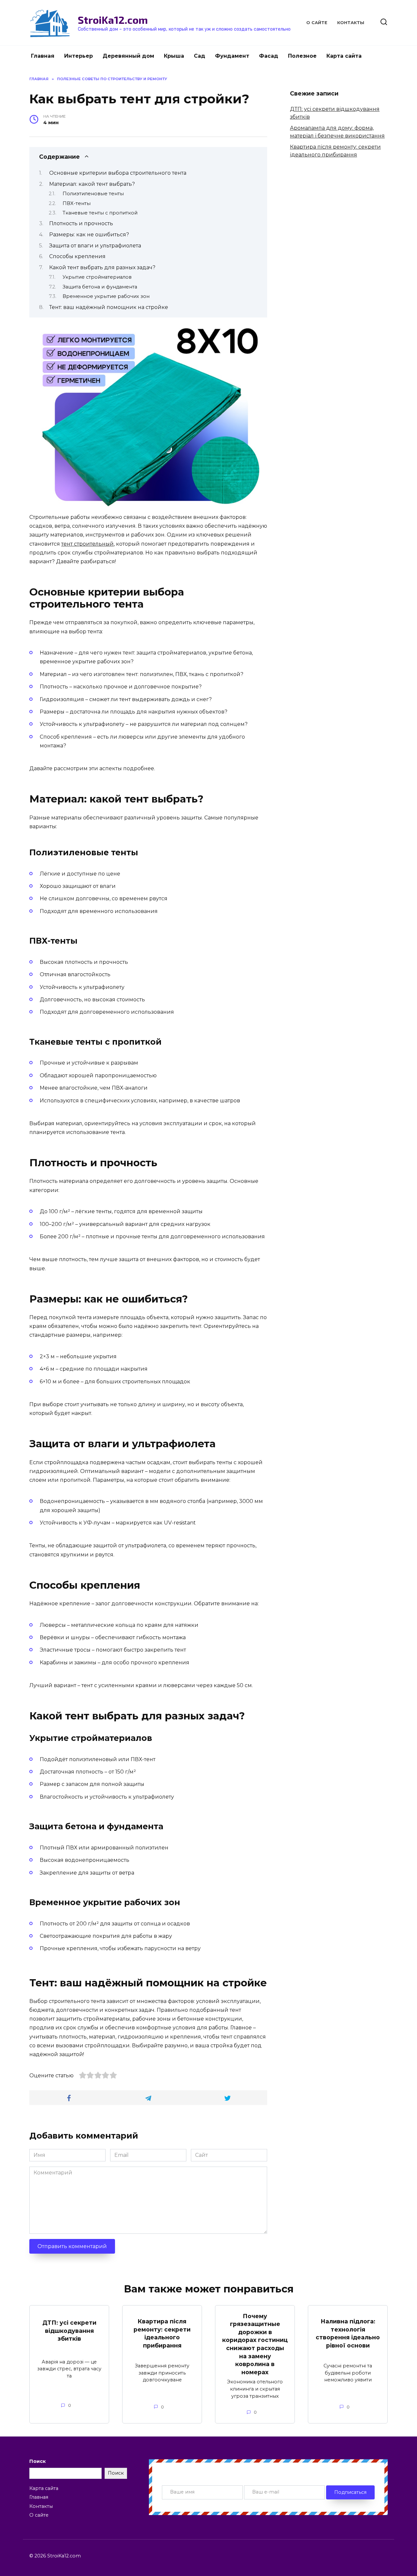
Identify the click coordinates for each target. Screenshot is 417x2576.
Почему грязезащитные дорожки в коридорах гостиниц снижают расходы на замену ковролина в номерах (255, 2344)
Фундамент (232, 56)
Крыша (174, 56)
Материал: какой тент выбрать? (92, 184)
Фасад (269, 56)
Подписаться (350, 2492)
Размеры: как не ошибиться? (89, 235)
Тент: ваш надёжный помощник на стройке (109, 307)
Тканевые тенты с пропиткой (100, 213)
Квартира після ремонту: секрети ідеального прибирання (162, 2333)
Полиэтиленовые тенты (93, 194)
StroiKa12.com (113, 20)
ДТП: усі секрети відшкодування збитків (69, 2331)
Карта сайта (344, 56)
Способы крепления (77, 256)
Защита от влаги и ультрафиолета (95, 246)
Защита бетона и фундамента (100, 287)
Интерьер (79, 56)
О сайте (317, 23)
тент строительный (87, 544)
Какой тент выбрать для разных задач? (102, 267)
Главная (43, 56)
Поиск (37, 2461)
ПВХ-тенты (77, 203)
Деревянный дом (128, 56)
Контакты (351, 23)
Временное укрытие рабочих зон (106, 296)
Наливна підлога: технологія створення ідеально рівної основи (348, 2333)
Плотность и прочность (81, 223)
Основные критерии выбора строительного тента (118, 173)
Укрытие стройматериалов (97, 277)
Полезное (302, 56)
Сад (200, 56)
